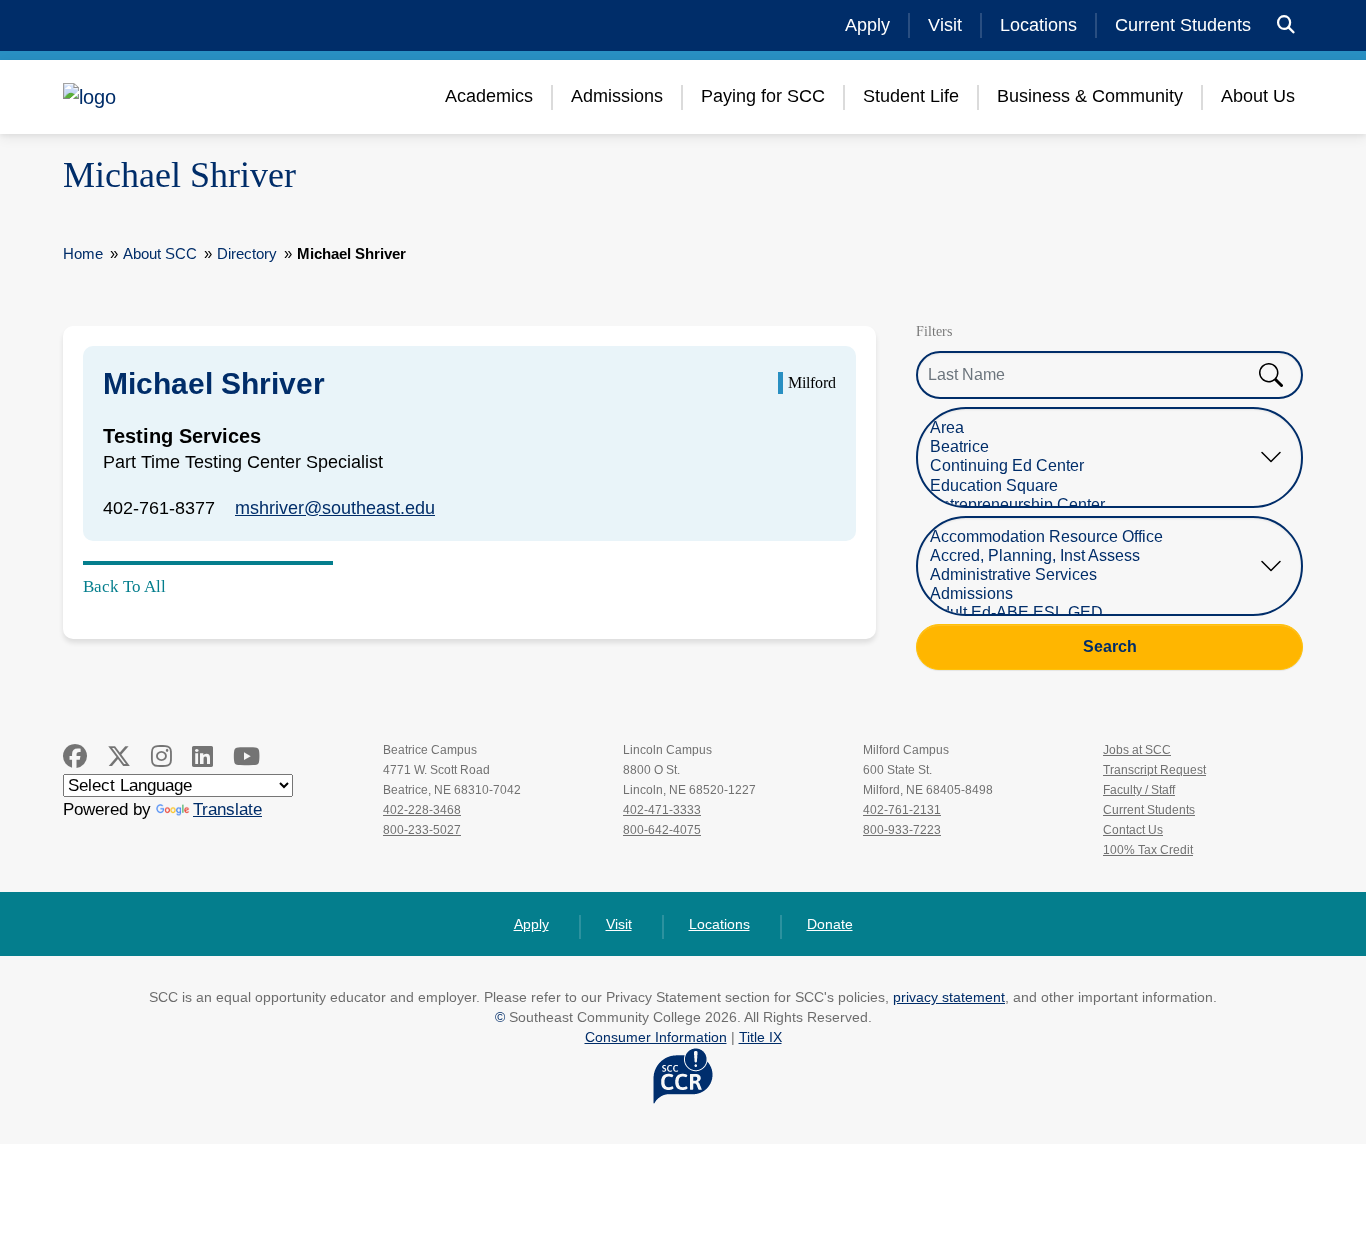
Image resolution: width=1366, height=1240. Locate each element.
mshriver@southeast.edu (335, 508)
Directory (247, 253)
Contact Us (1133, 830)
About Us (1258, 96)
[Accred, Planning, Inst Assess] (1094, 556)
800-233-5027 (422, 830)
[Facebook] (75, 756)
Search (1110, 646)
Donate (830, 924)
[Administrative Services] (1094, 575)
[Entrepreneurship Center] (1094, 505)
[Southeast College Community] (183, 97)
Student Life (911, 96)
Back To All (124, 586)
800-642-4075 (662, 830)
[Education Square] (1094, 486)
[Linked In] (202, 756)
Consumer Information (656, 1037)
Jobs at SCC (1137, 750)
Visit (945, 25)
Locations (1038, 25)
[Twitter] (119, 756)
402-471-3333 (662, 810)
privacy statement (949, 997)
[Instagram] (161, 756)
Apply (867, 25)
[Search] (1286, 25)
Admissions (617, 96)
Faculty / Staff (1139, 790)
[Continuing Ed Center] (1094, 466)
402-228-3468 (422, 810)
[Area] (1094, 428)
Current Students (1183, 25)
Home (83, 253)
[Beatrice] (1094, 447)
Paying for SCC (763, 96)
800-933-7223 (902, 830)
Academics (489, 96)
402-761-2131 (902, 810)
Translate (227, 809)
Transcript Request (1154, 770)
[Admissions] (1094, 594)
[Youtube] (246, 756)
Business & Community (1090, 96)
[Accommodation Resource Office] (1094, 537)
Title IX (760, 1037)
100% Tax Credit (1148, 850)
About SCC (160, 253)
